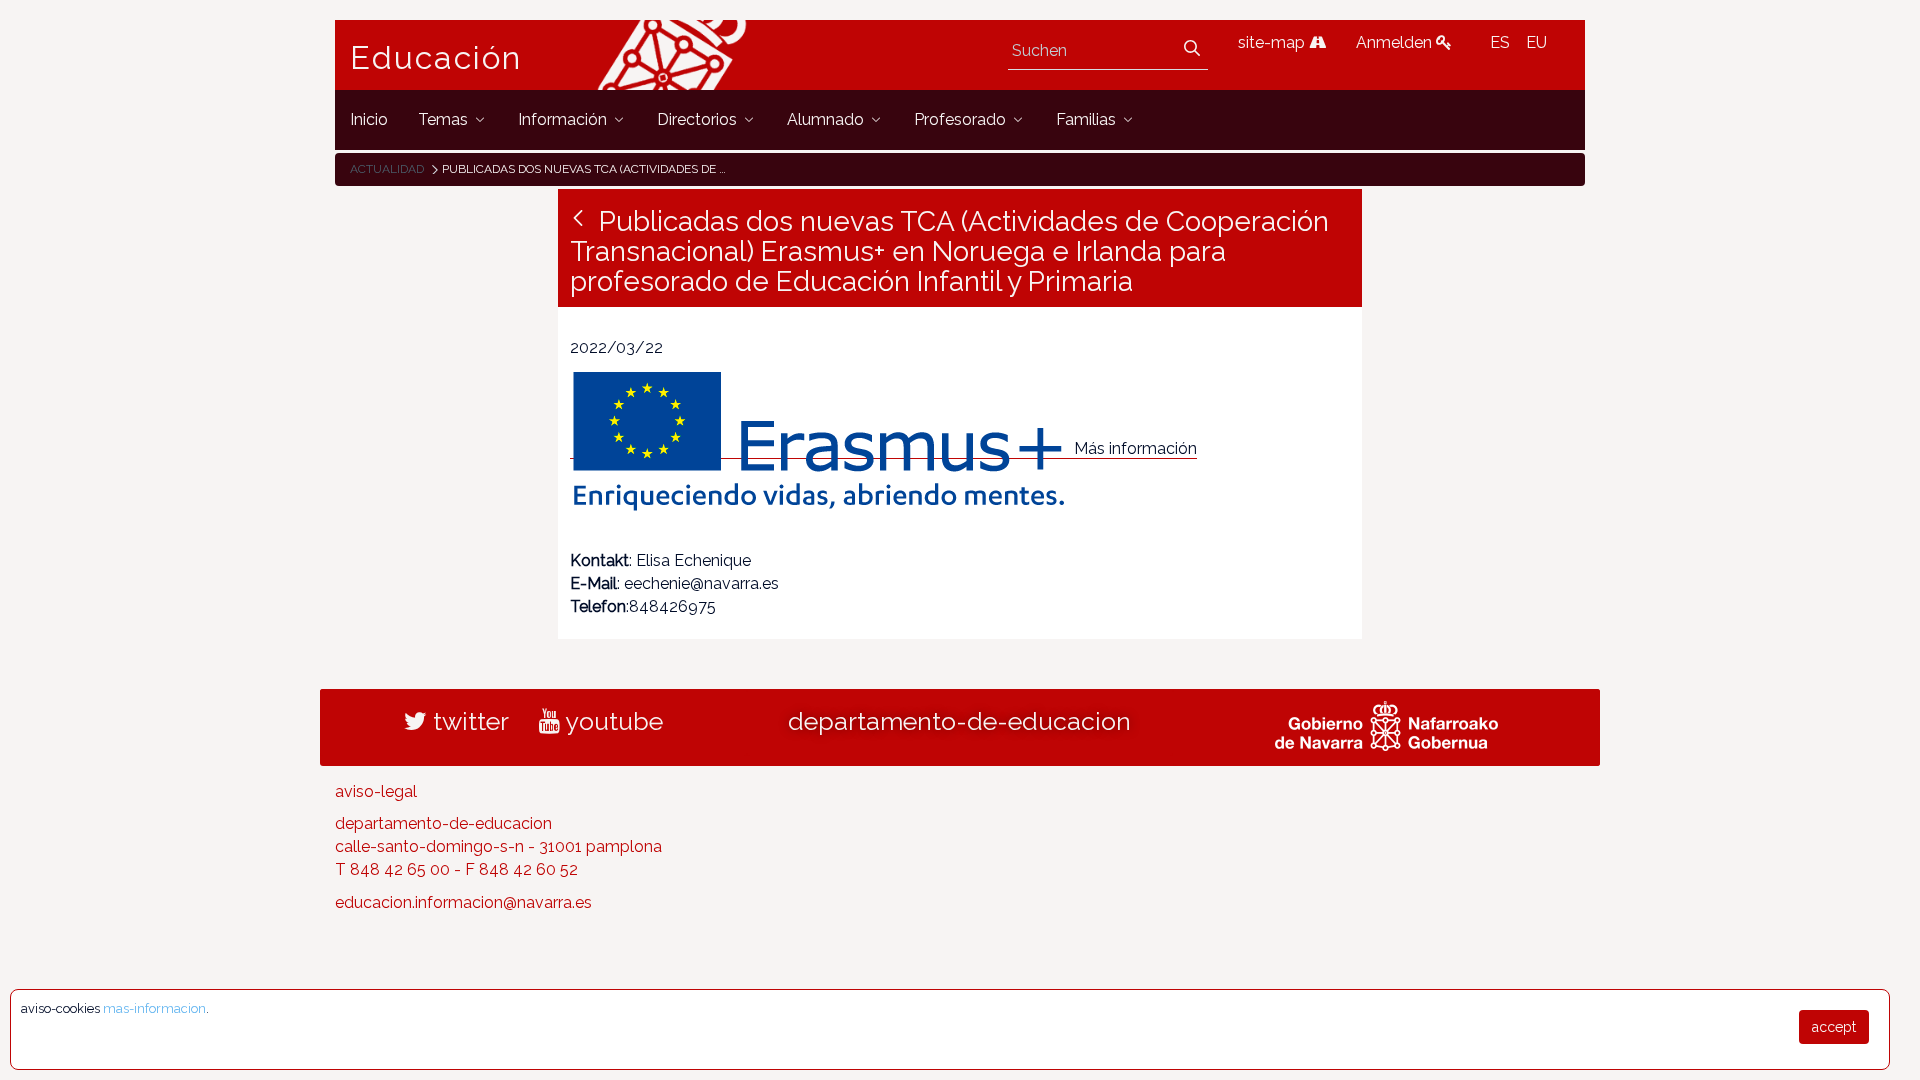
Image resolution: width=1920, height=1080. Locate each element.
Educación (436, 58)
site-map (1273, 42)
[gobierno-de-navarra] (1386, 723)
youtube (611, 721)
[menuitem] (369, 119)
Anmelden (1396, 42)
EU (1536, 42)
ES (1500, 42)
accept (1834, 1027)
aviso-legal (376, 791)
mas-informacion (154, 1008)
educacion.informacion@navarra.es (463, 902)
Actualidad (387, 169)
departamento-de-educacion (959, 721)
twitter (468, 721)
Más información (1135, 448)
